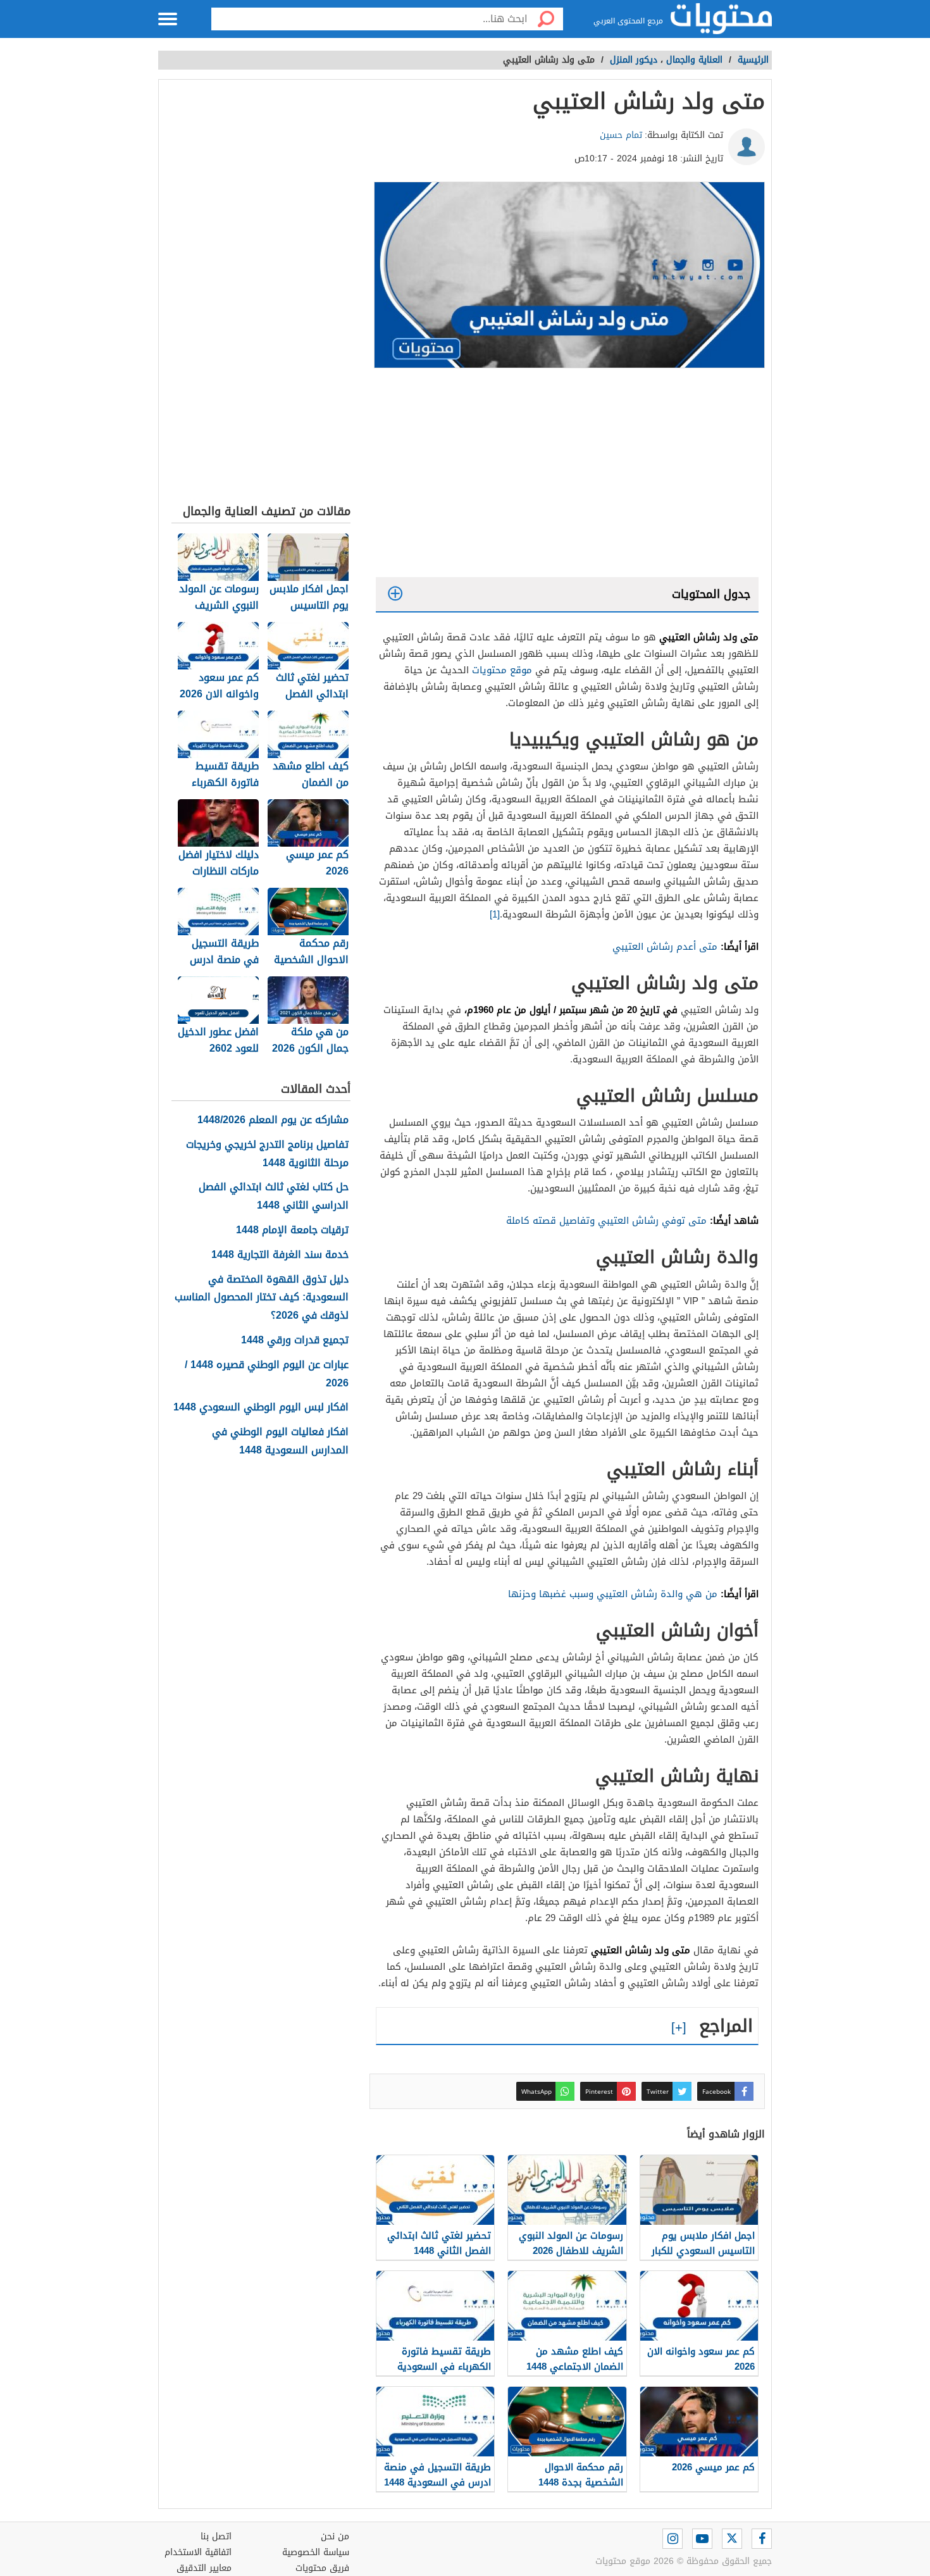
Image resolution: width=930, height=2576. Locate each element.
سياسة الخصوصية (316, 2552)
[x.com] (732, 2539)
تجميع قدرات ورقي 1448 (295, 1341)
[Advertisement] (567, 476)
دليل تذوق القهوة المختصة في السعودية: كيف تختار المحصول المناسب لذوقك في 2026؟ (262, 1298)
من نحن (335, 2536)
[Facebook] (762, 2539)
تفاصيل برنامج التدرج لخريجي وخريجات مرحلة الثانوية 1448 (267, 1154)
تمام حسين (621, 135)
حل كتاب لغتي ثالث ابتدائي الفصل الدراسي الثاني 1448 (274, 1197)
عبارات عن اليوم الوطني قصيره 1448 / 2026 (267, 1374)
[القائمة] (168, 19)
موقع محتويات (502, 670)
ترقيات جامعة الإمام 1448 (292, 1230)
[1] (495, 914)
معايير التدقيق (204, 2568)
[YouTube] (702, 2539)
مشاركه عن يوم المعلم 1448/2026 (273, 1120)
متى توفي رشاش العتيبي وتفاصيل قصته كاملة (606, 1221)
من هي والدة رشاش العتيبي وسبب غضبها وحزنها (613, 1594)
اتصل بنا (216, 2536)
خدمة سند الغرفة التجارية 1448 (280, 1255)
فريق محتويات (322, 2568)
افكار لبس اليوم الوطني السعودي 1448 (261, 1408)
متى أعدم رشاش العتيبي (665, 947)
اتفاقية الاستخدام (198, 2552)
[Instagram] (673, 2539)
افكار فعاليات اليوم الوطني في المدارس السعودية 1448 (280, 1441)
